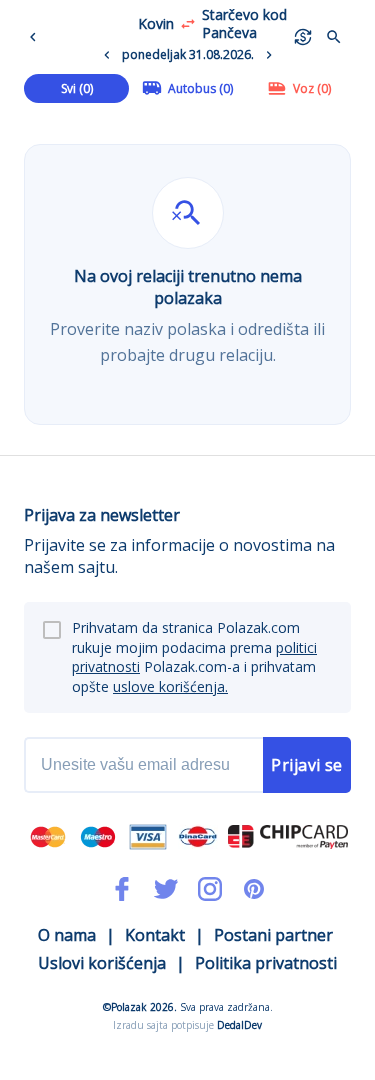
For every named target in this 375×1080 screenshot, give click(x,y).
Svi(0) (77, 88)
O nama (67, 935)
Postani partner (273, 935)
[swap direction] (188, 24)
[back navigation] (37, 37)
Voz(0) (312, 88)
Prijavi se (307, 765)
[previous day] (107, 55)
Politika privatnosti (266, 963)
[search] (334, 37)
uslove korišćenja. (170, 686)
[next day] (269, 55)
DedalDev (239, 1025)
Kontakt (155, 935)
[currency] (303, 37)
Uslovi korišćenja (102, 963)
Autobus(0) (200, 88)
